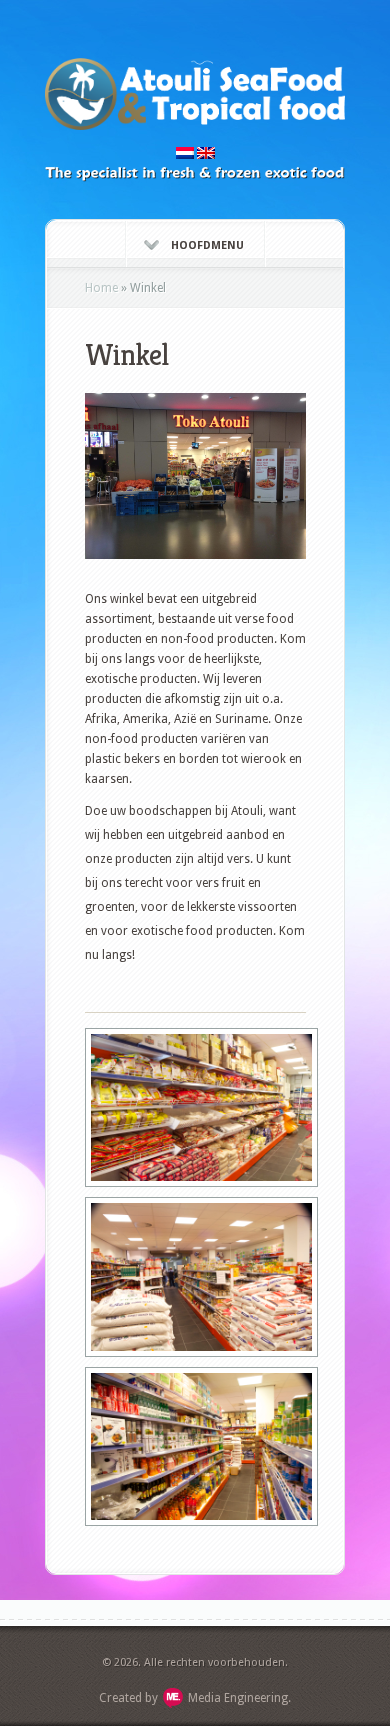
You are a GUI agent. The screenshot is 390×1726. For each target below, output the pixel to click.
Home (101, 288)
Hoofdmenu (207, 245)
